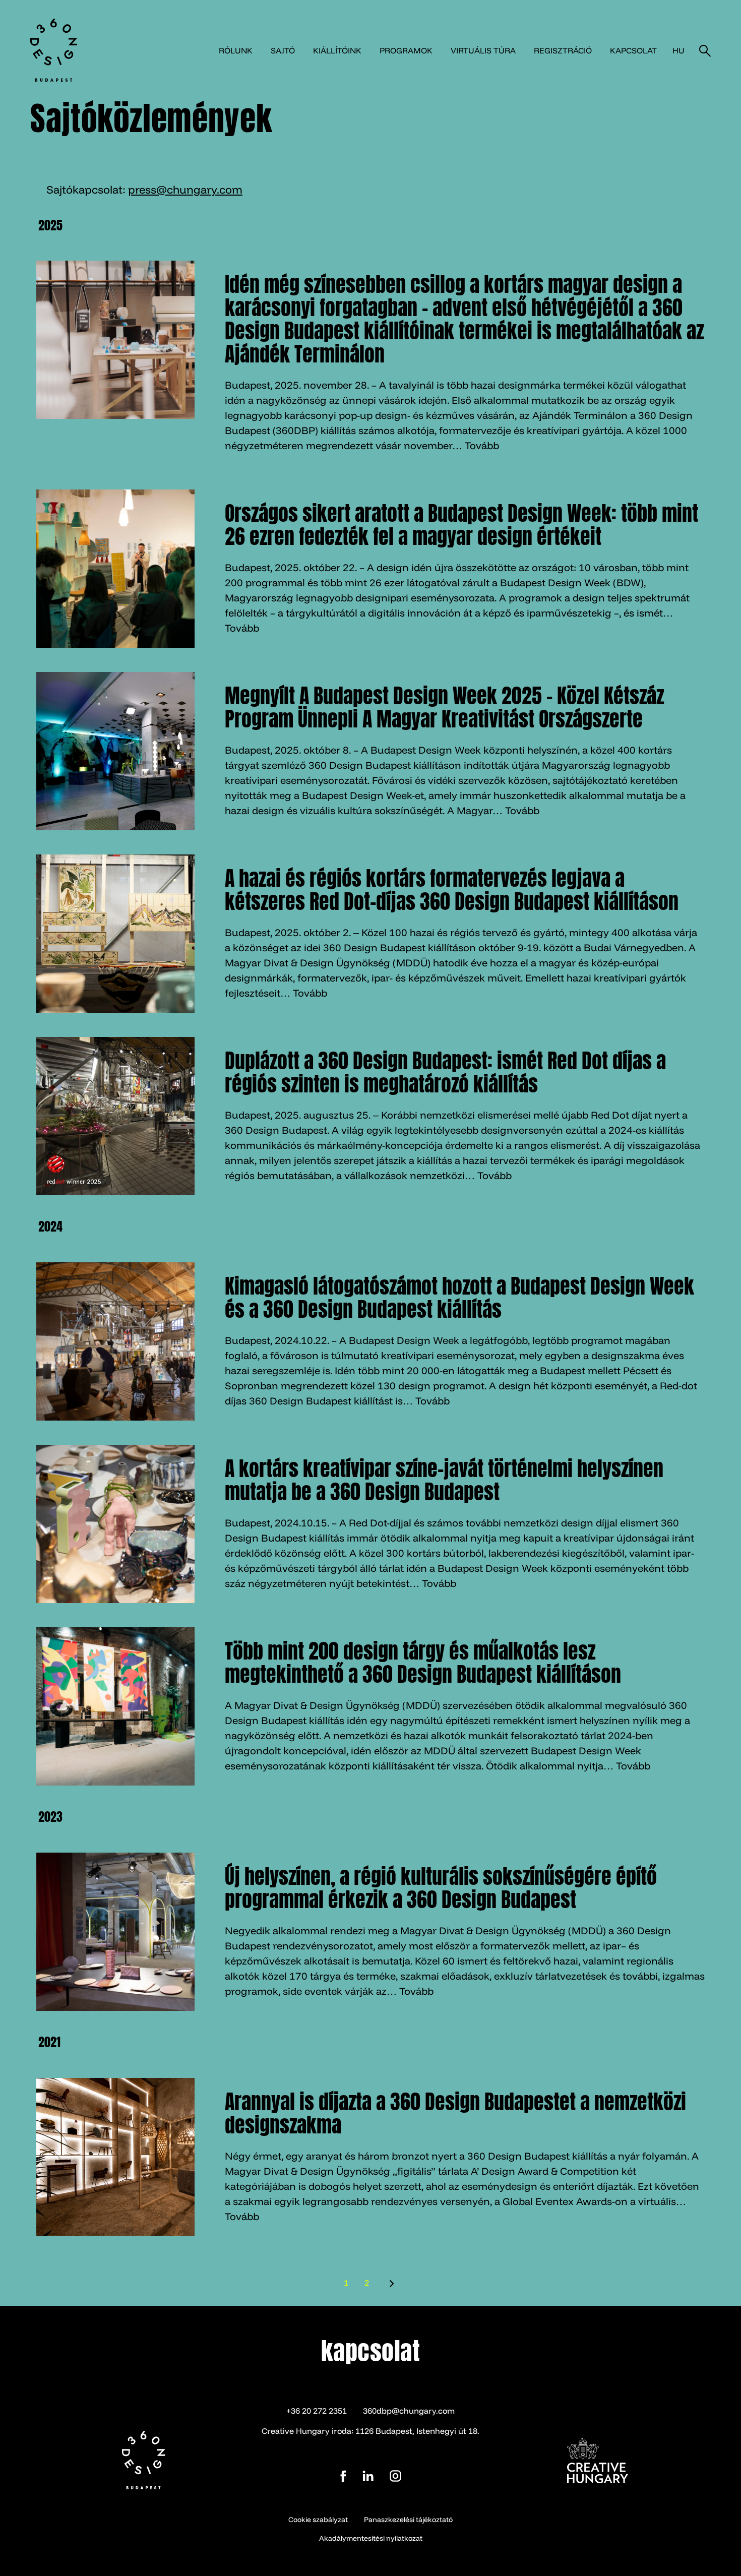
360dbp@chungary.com (409, 2411)
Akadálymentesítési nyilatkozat (371, 2538)
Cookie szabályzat (318, 2520)
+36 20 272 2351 (317, 2411)
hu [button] (678, 50)
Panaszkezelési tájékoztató (408, 2520)
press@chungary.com (185, 190)
